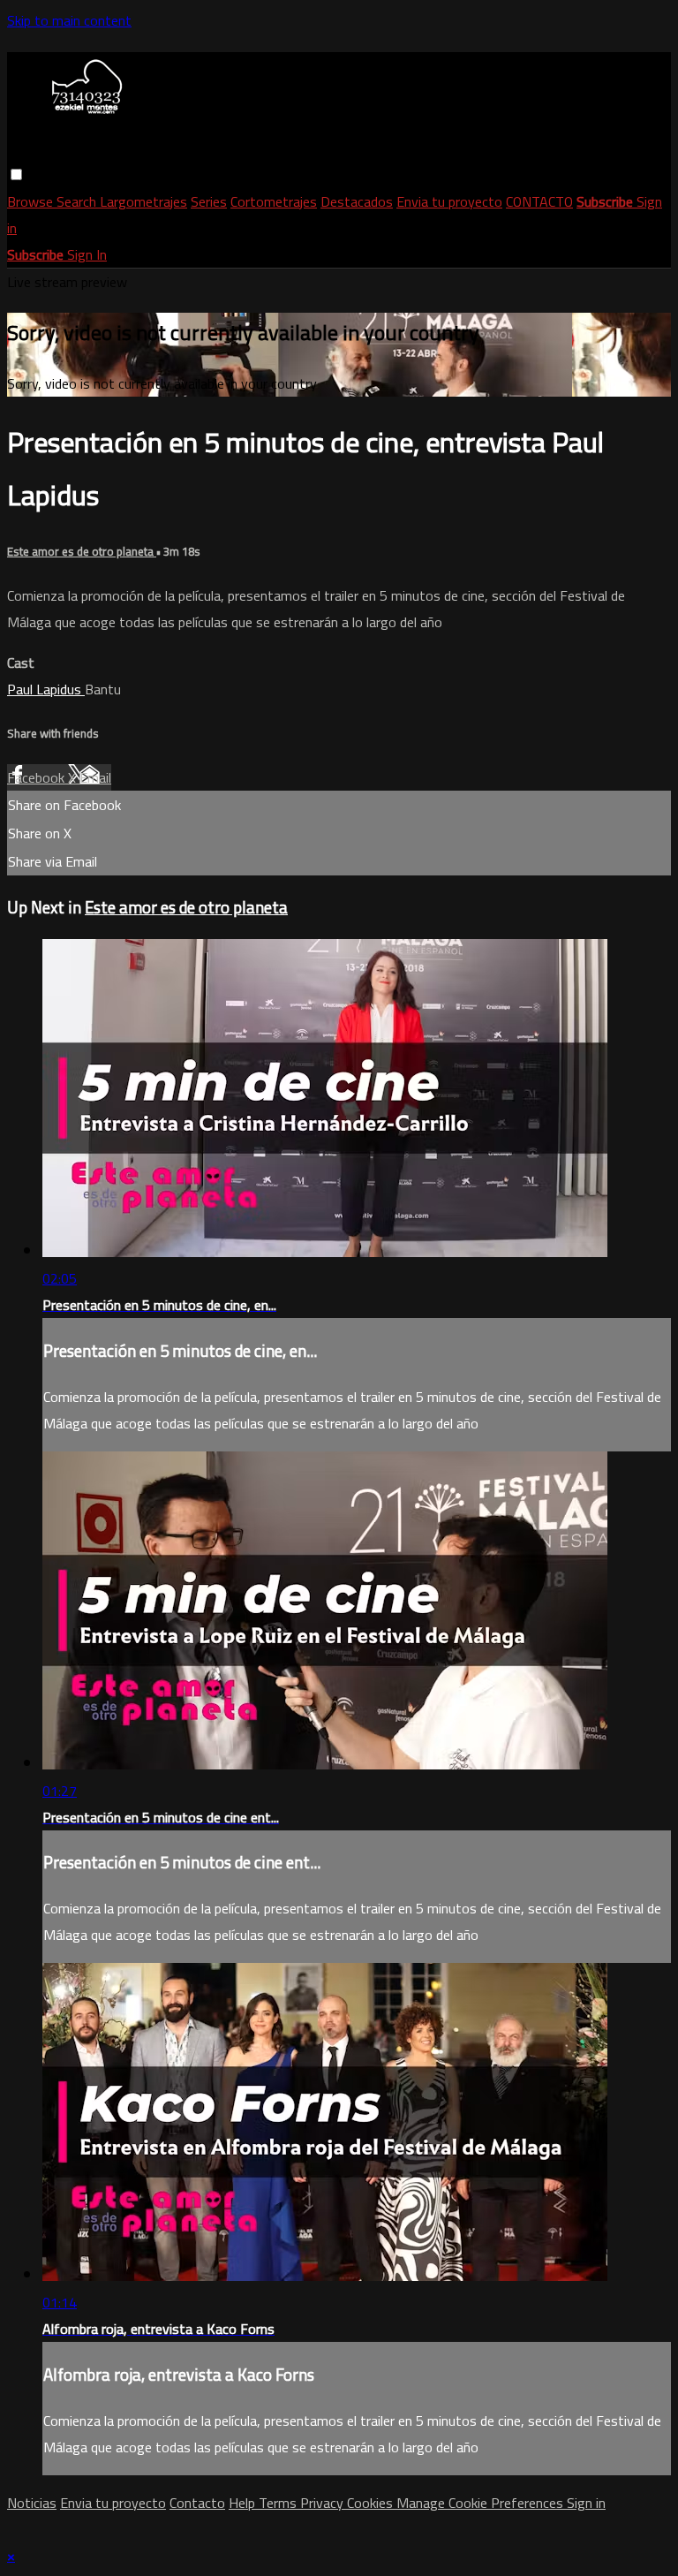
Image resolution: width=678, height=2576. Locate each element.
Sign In (87, 254)
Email (95, 777)
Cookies (372, 2503)
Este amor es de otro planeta (82, 552)
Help (244, 2503)
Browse (32, 201)
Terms (279, 2503)
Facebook (38, 777)
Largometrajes (143, 201)
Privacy (324, 2503)
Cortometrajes (274, 201)
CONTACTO (539, 201)
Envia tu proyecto (449, 201)
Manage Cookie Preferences (482, 2503)
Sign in (586, 2503)
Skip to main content (69, 20)
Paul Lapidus (46, 689)
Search (78, 201)
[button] (16, 174)
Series (209, 201)
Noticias (32, 2503)
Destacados (357, 201)
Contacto (197, 2503)
